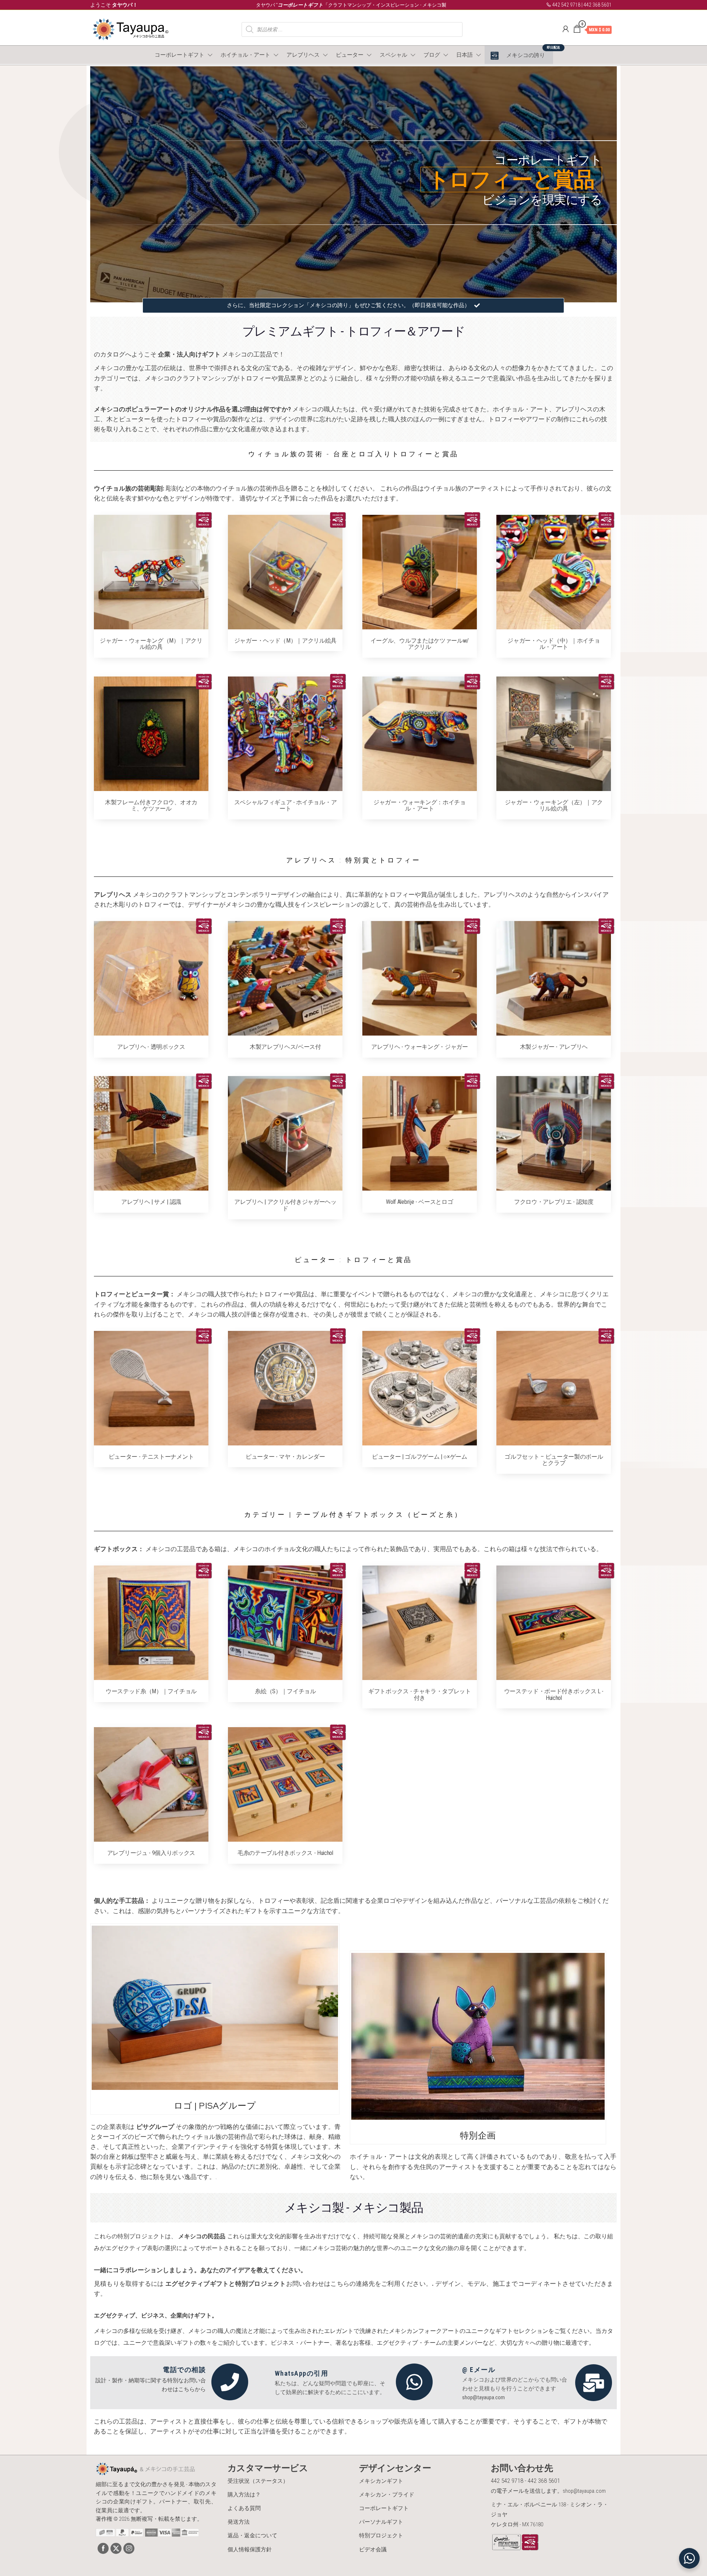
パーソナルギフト (381, 2522)
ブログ (432, 55)
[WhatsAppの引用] (414, 2382)
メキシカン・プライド (387, 2495)
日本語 (465, 55)
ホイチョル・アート (245, 55)
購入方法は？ (244, 2495)
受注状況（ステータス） (258, 2481)
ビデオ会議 (373, 2549)
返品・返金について (252, 2535)
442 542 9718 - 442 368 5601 (525, 2481)
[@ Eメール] (594, 2383)
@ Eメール (479, 2370)
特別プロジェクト (381, 2535)
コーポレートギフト (180, 55)
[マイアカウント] (566, 29)
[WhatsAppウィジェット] (689, 2558)
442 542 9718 (566, 5)
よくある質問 (244, 2508)
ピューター (350, 55)
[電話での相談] (230, 2382)
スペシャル (393, 55)
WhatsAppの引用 (302, 2373)
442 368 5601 (598, 5)
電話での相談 (184, 2370)
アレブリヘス (303, 55)
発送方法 (239, 2522)
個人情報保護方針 (250, 2549)
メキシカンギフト (381, 2481)
